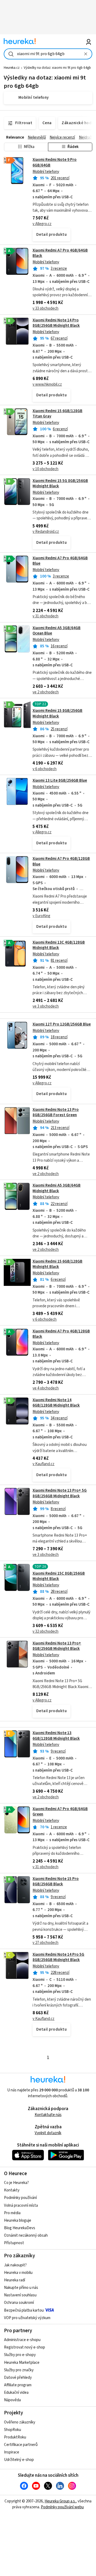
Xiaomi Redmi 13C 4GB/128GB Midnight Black (59, 945)
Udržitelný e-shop (19, 2460)
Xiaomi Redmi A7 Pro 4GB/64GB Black (60, 253)
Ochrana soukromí (19, 2303)
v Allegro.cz (42, 224)
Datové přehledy (18, 2378)
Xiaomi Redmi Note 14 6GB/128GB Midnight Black (56, 1403)
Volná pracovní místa (21, 2205)
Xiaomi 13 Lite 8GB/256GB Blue (60, 780)
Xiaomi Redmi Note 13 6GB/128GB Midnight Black (56, 1736)
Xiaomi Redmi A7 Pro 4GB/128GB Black (61, 1334)
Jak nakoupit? (15, 2265)
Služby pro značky (19, 2370)
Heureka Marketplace (22, 2363)
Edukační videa (16, 2393)
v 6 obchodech (45, 769)
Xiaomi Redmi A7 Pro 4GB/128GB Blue (61, 861)
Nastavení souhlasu (20, 2295)
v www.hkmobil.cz (47, 384)
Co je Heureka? (16, 2183)
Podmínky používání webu (62, 2507)
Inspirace (12, 2452)
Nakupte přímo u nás (21, 2288)
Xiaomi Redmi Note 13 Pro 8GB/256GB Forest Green (56, 1112)
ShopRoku (13, 2430)
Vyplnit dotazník (48, 2133)
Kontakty (12, 2190)
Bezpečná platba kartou (24, 2310)
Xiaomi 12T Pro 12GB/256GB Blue (62, 1024)
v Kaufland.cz (43, 1464)
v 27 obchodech (45, 1943)
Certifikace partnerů (21, 2445)
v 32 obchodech (45, 1631)
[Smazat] (86, 54)
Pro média (12, 2213)
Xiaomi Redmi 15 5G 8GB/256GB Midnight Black (60, 483)
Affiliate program (18, 2385)
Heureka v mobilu (18, 2273)
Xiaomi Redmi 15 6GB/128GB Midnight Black (57, 1264)
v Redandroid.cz (46, 532)
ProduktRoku (15, 2437)
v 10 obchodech (45, 469)
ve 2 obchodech (46, 692)
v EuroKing (41, 916)
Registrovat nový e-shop (25, 2347)
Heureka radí (15, 2280)
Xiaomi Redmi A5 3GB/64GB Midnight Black (57, 1188)
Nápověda (12, 2400)
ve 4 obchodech (46, 1388)
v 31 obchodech (45, 616)
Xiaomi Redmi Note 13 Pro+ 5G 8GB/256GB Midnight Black (60, 1493)
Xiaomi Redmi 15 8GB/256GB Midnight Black (57, 713)
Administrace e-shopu (22, 2340)
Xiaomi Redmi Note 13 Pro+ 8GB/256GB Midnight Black (57, 1646)
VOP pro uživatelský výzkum (27, 2318)
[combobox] (48, 54)
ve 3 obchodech (46, 1006)
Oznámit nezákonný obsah (26, 2235)
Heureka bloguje (18, 2220)
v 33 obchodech (45, 308)
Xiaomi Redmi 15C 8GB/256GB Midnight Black (59, 1576)
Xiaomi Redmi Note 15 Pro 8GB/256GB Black (56, 1881)
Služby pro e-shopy (20, 2355)
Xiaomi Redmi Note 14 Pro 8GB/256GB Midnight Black (56, 323)
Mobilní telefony (46, 172)
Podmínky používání (20, 2198)
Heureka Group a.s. (60, 2501)
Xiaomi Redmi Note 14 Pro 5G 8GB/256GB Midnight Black (58, 1957)
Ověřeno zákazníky (20, 2422)
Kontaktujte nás (48, 2115)
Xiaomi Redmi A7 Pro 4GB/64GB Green (60, 1812)
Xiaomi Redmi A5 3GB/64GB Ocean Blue (57, 631)
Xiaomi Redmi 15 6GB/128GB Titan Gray (57, 414)
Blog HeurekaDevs (20, 2228)
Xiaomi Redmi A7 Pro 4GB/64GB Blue (60, 561)
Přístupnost (14, 2243)
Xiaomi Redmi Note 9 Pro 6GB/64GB (48, 199)
